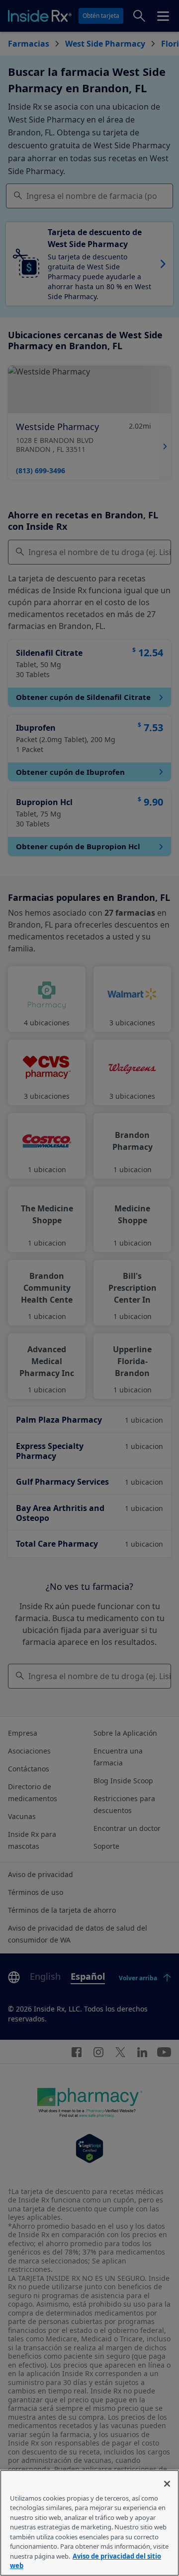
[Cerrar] (167, 2484)
